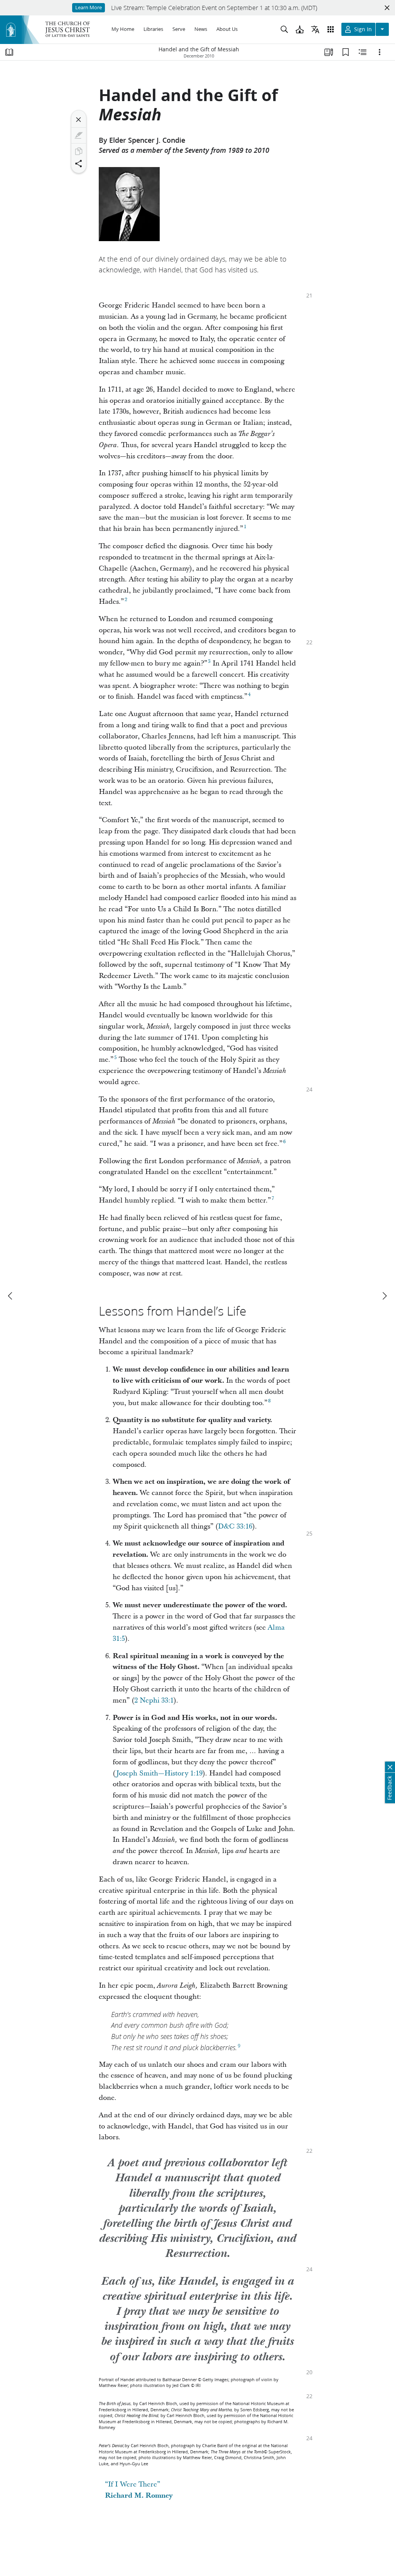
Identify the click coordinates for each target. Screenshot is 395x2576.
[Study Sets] (329, 52)
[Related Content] (363, 52)
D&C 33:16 (235, 1526)
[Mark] (79, 135)
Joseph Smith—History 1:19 (159, 1773)
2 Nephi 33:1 (154, 1700)
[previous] (11, 1296)
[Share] (79, 164)
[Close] (79, 120)
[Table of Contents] (9, 52)
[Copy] (79, 151)
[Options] (380, 52)
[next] (384, 1296)
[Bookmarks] (346, 52)
